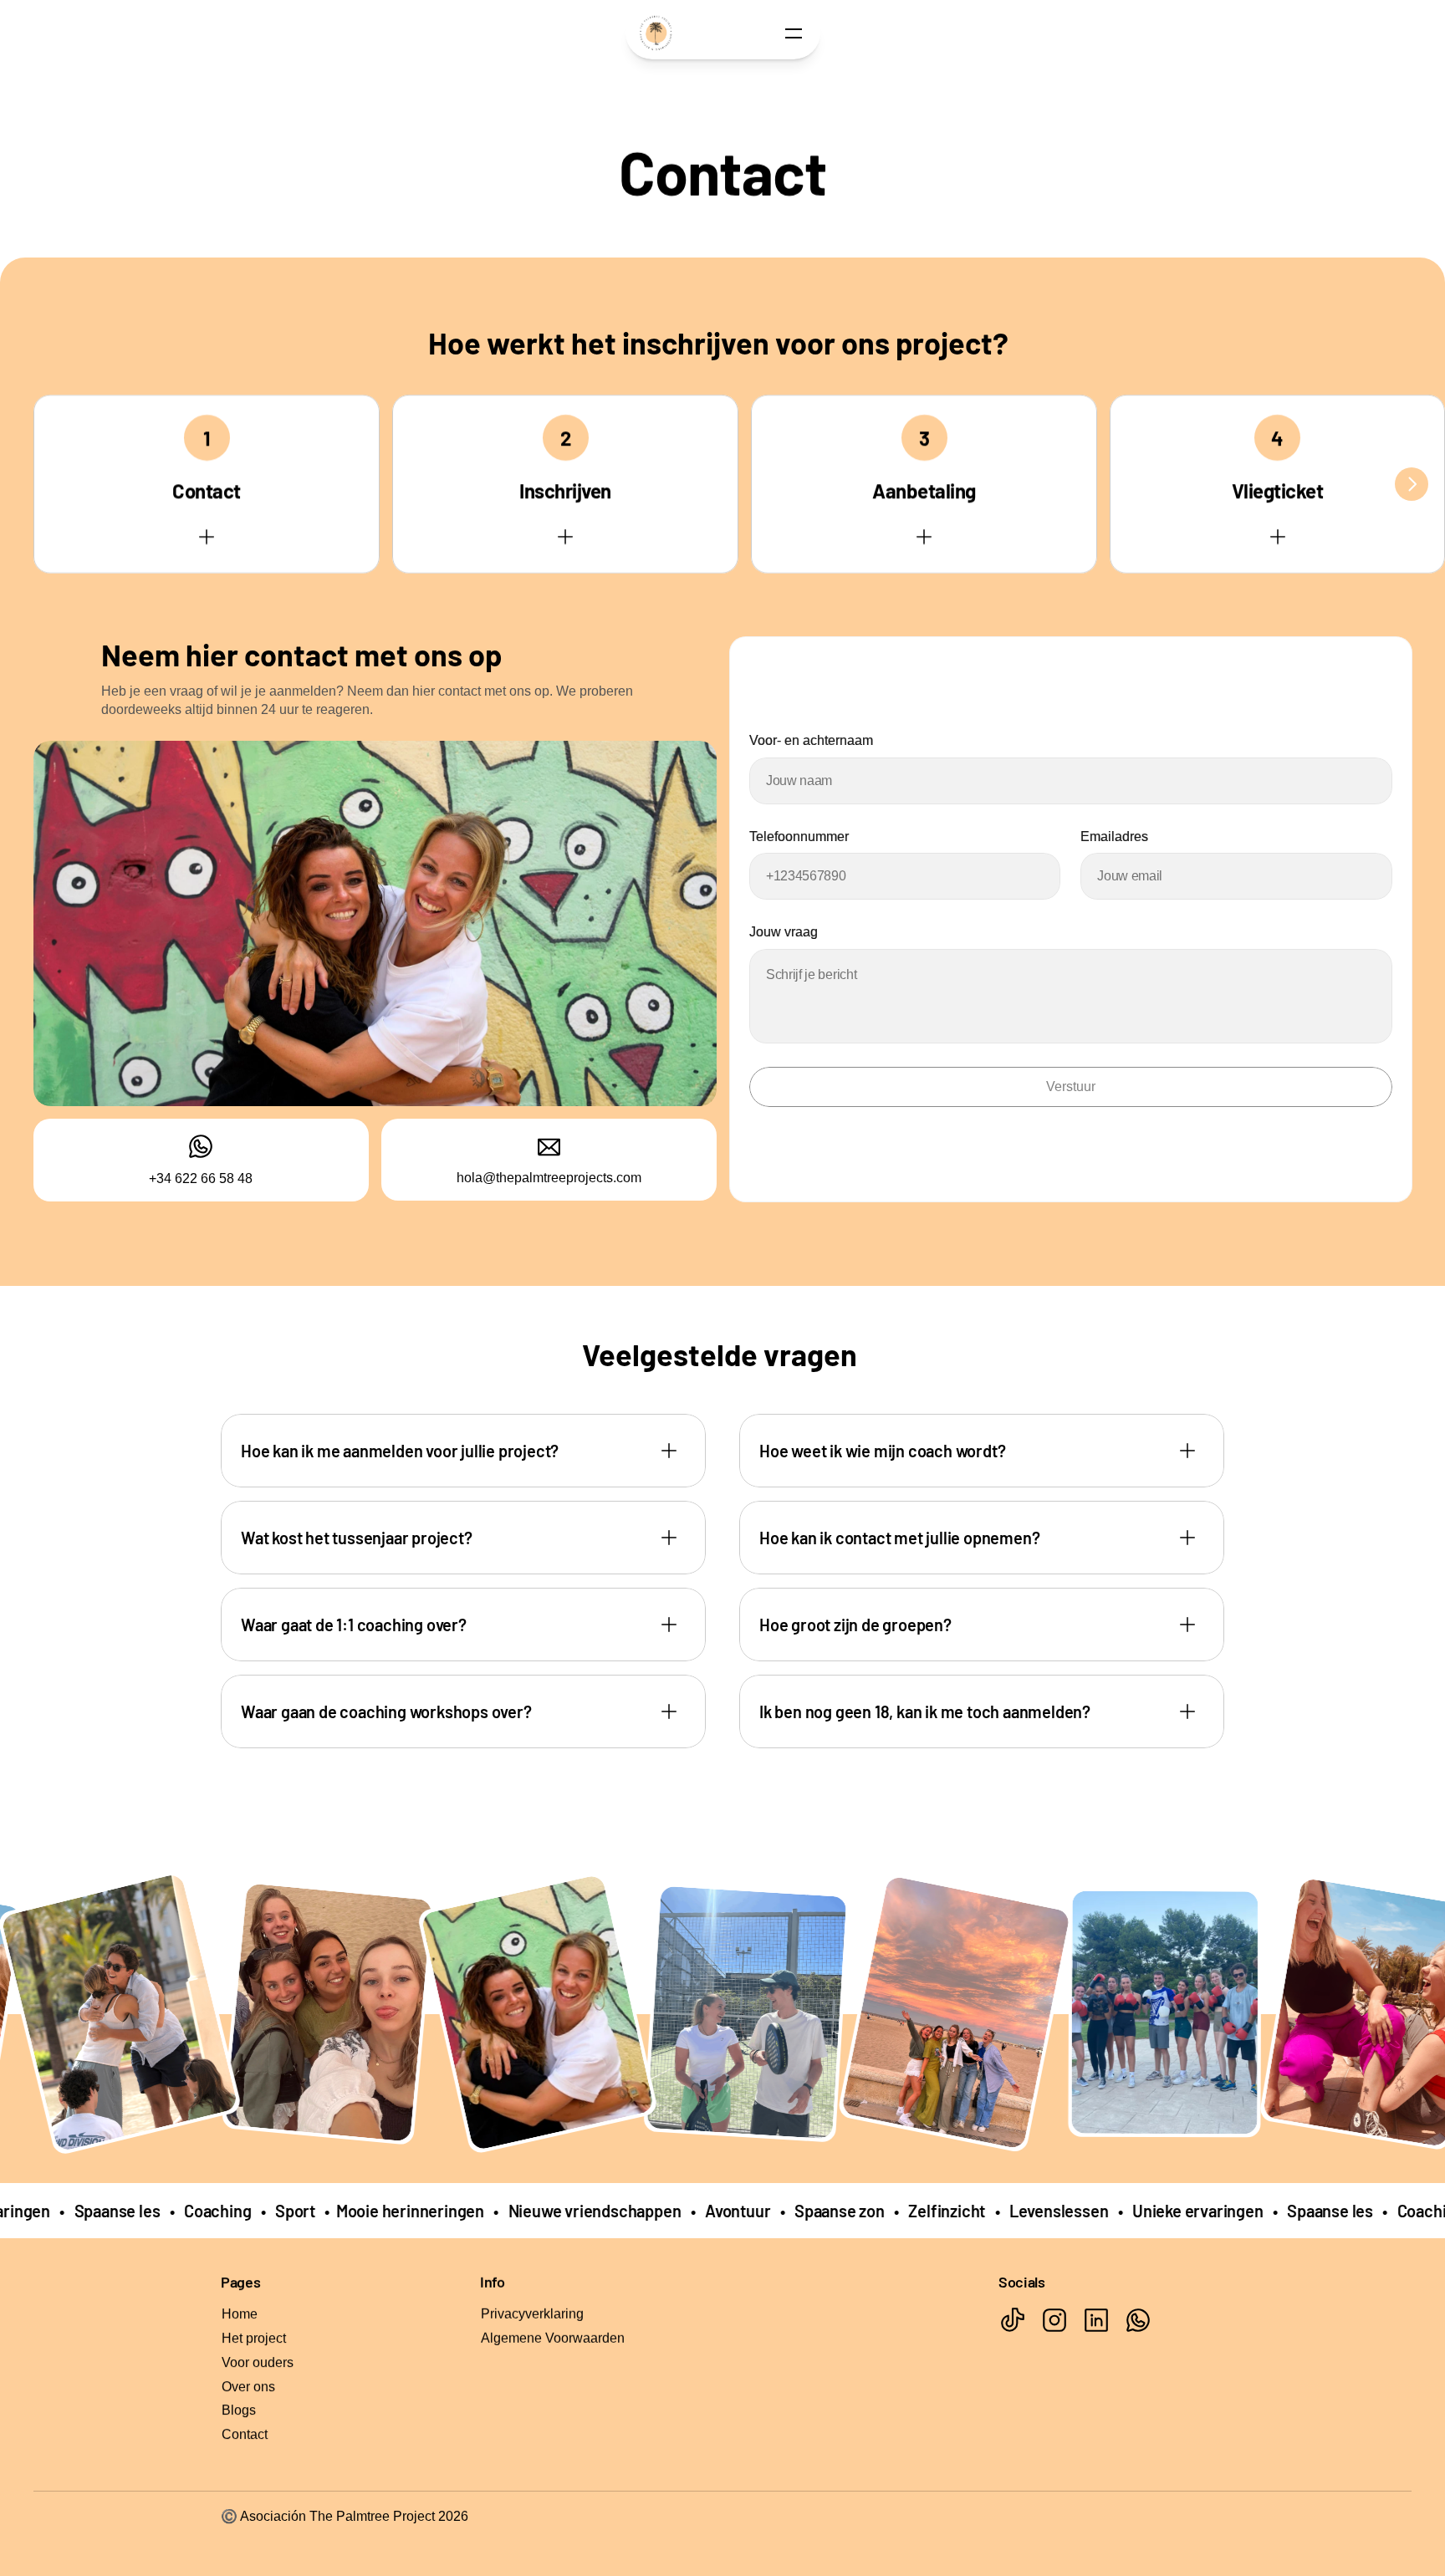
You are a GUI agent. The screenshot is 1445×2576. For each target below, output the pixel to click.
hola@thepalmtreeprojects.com (549, 1178)
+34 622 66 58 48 (201, 1178)
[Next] (1412, 484)
